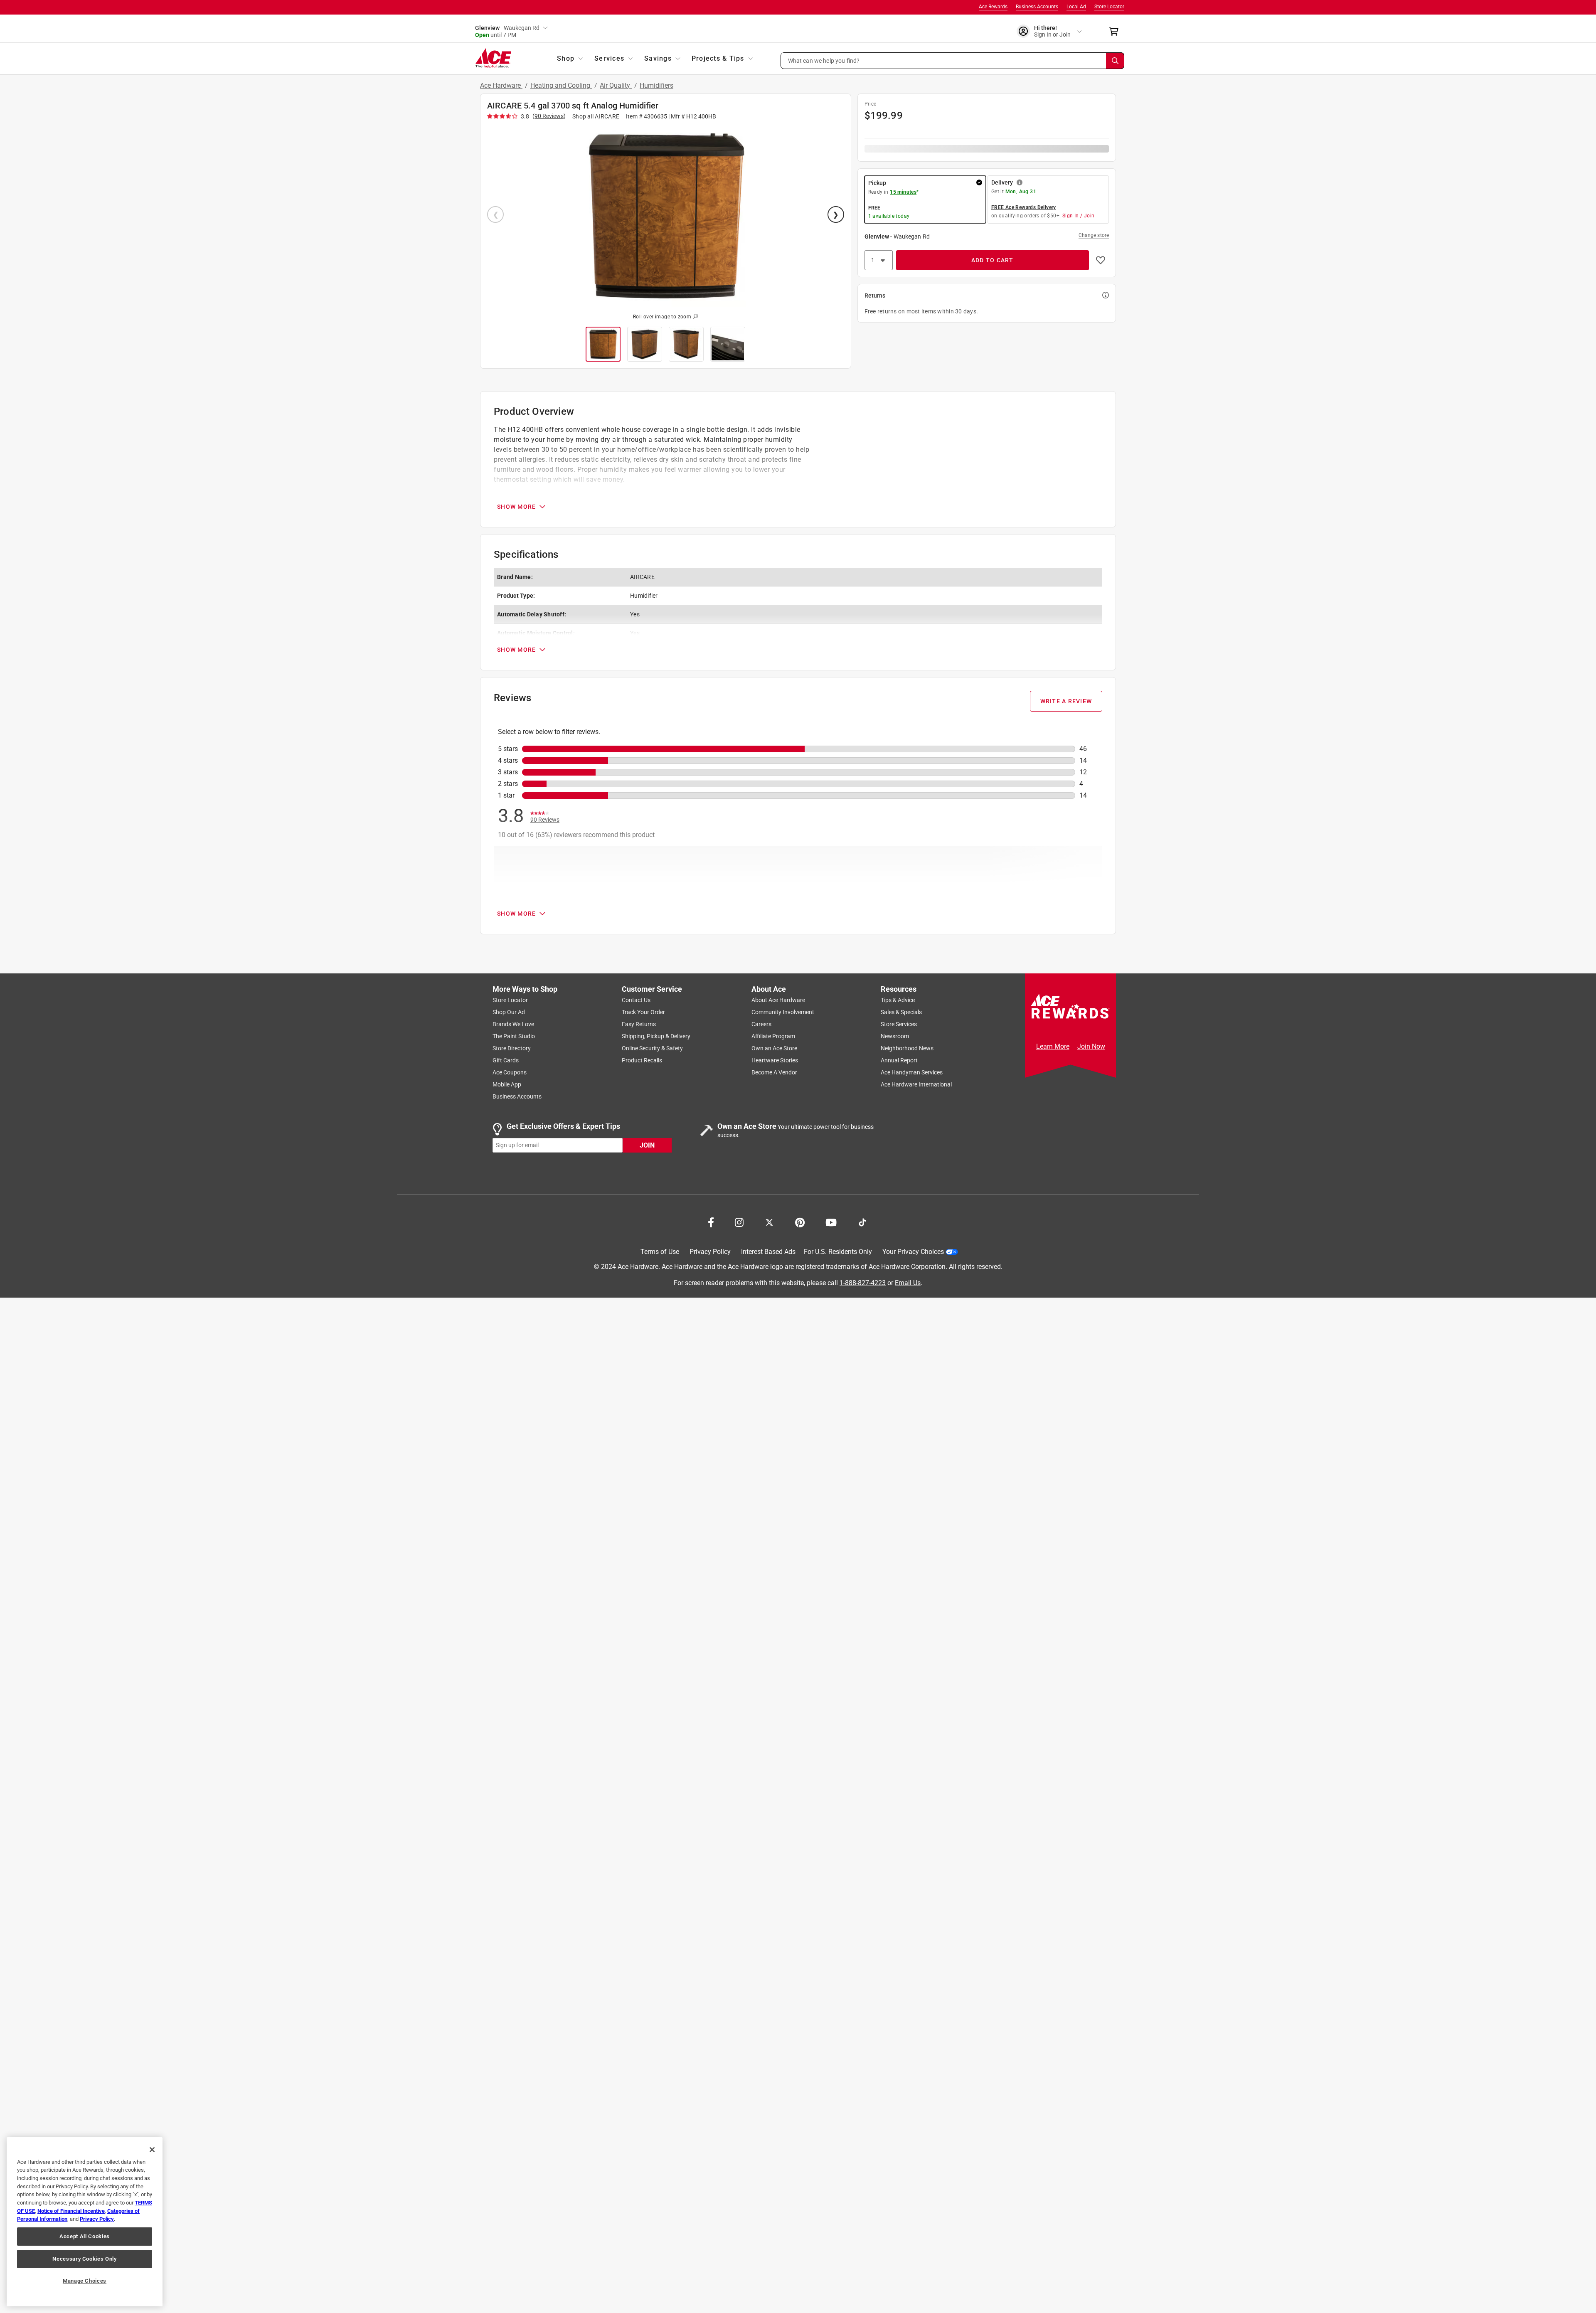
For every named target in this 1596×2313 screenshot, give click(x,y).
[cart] (1116, 32)
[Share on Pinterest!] (800, 1222)
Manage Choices (85, 2281)
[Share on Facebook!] (711, 1222)
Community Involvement (783, 1012)
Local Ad (1076, 7)
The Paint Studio (514, 1036)
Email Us (908, 1282)
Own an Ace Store (774, 1048)
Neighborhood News (907, 1048)
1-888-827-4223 (863, 1282)
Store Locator (1109, 7)
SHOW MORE (516, 507)
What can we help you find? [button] (824, 60)
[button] (953, 61)
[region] (85, 2222)
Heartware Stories (775, 1060)
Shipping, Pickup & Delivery (656, 1036)
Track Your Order (643, 1012)
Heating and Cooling (561, 85)
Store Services (899, 1024)
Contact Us (636, 1000)
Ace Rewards (993, 7)
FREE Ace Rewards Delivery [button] (1024, 207)
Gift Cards (506, 1060)
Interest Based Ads (768, 1252)
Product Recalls (642, 1060)
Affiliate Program (773, 1036)
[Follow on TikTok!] (862, 1222)
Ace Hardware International (916, 1084)
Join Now (1091, 1046)
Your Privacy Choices (913, 1252)
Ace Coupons (510, 1072)
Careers (761, 1024)
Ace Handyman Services (912, 1072)
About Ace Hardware (778, 1000)
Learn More (1053, 1046)
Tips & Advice (898, 1000)
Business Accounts (1037, 7)
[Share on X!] (769, 1222)
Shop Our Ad (509, 1012)
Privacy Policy (710, 1252)
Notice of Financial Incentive (71, 2211)
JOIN (647, 1145)
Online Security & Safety (652, 1048)
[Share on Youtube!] (831, 1222)
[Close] (152, 2150)
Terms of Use (660, 1252)
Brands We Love (513, 1024)
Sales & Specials (901, 1012)
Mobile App (507, 1084)
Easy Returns (639, 1024)
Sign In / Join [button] (1079, 216)
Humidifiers (656, 85)
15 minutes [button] (903, 192)
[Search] (1115, 61)
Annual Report (899, 1060)
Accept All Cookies (85, 2236)
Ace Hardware (501, 85)
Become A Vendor (774, 1072)
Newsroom (895, 1036)
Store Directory (512, 1048)
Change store (1094, 235)
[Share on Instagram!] (739, 1222)
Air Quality (616, 85)
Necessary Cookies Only (84, 2259)
